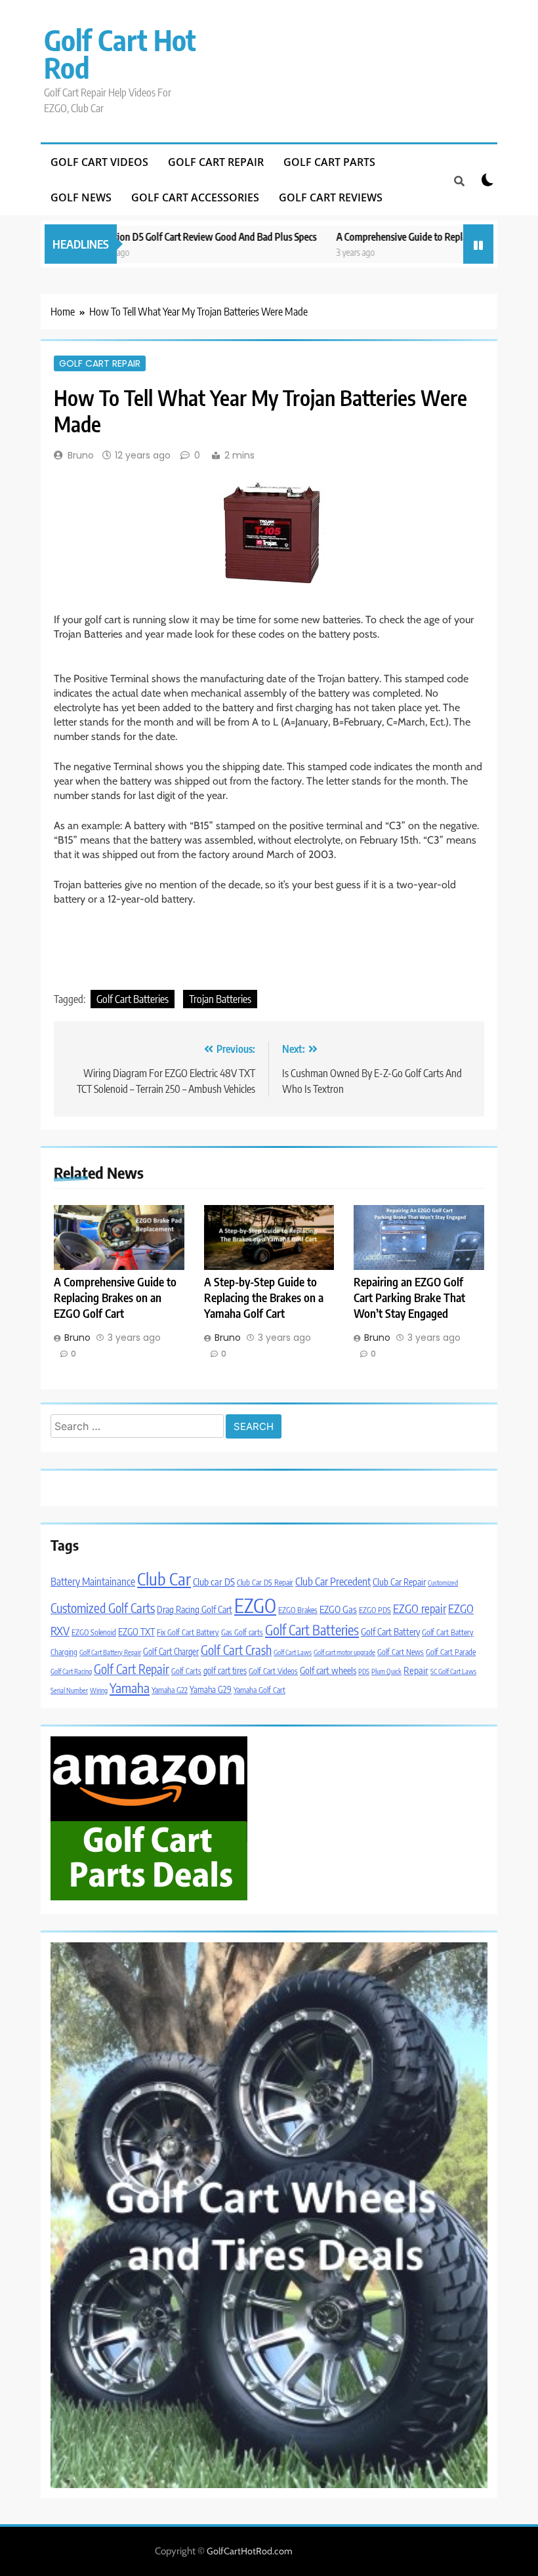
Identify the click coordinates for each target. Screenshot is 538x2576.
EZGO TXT (136, 1631)
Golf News (81, 197)
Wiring (99, 1690)
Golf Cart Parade (451, 1652)
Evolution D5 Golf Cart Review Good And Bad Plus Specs (169, 236)
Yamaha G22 (170, 1690)
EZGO (255, 1605)
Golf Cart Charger (171, 1651)
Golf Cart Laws (293, 1652)
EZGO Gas (338, 1609)
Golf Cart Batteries (133, 999)
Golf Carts (186, 1671)
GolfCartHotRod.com (250, 2551)
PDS (364, 1671)
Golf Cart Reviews (331, 197)
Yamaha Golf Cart (259, 1690)
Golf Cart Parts (329, 162)
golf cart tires (225, 1670)
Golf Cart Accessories (195, 197)
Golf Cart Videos (99, 162)
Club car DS (214, 1582)
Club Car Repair (399, 1582)
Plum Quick (386, 1671)
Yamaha (130, 1687)
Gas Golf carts (242, 1632)
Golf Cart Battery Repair (110, 1652)
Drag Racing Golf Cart (195, 1609)
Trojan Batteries (220, 999)
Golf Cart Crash (236, 1650)
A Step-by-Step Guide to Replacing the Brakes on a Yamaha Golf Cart (264, 1298)
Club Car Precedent (333, 1581)
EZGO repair (420, 1608)
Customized (443, 1583)
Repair (416, 1670)
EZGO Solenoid (94, 1632)
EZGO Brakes (298, 1610)
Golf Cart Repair (216, 162)
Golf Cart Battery (390, 1631)
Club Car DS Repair (265, 1583)
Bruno (81, 455)
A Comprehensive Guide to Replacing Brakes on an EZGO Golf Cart (115, 1298)
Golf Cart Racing (71, 1671)
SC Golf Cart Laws (453, 1671)
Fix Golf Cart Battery (188, 1632)
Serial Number (69, 1690)
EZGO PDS (375, 1610)
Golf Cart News (401, 1652)
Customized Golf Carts (103, 1608)
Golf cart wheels (328, 1670)
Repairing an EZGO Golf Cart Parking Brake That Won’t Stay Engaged (409, 1298)
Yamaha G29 (211, 1689)
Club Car (164, 1579)
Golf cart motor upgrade (344, 1652)
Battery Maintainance (93, 1581)
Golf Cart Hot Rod (120, 53)
